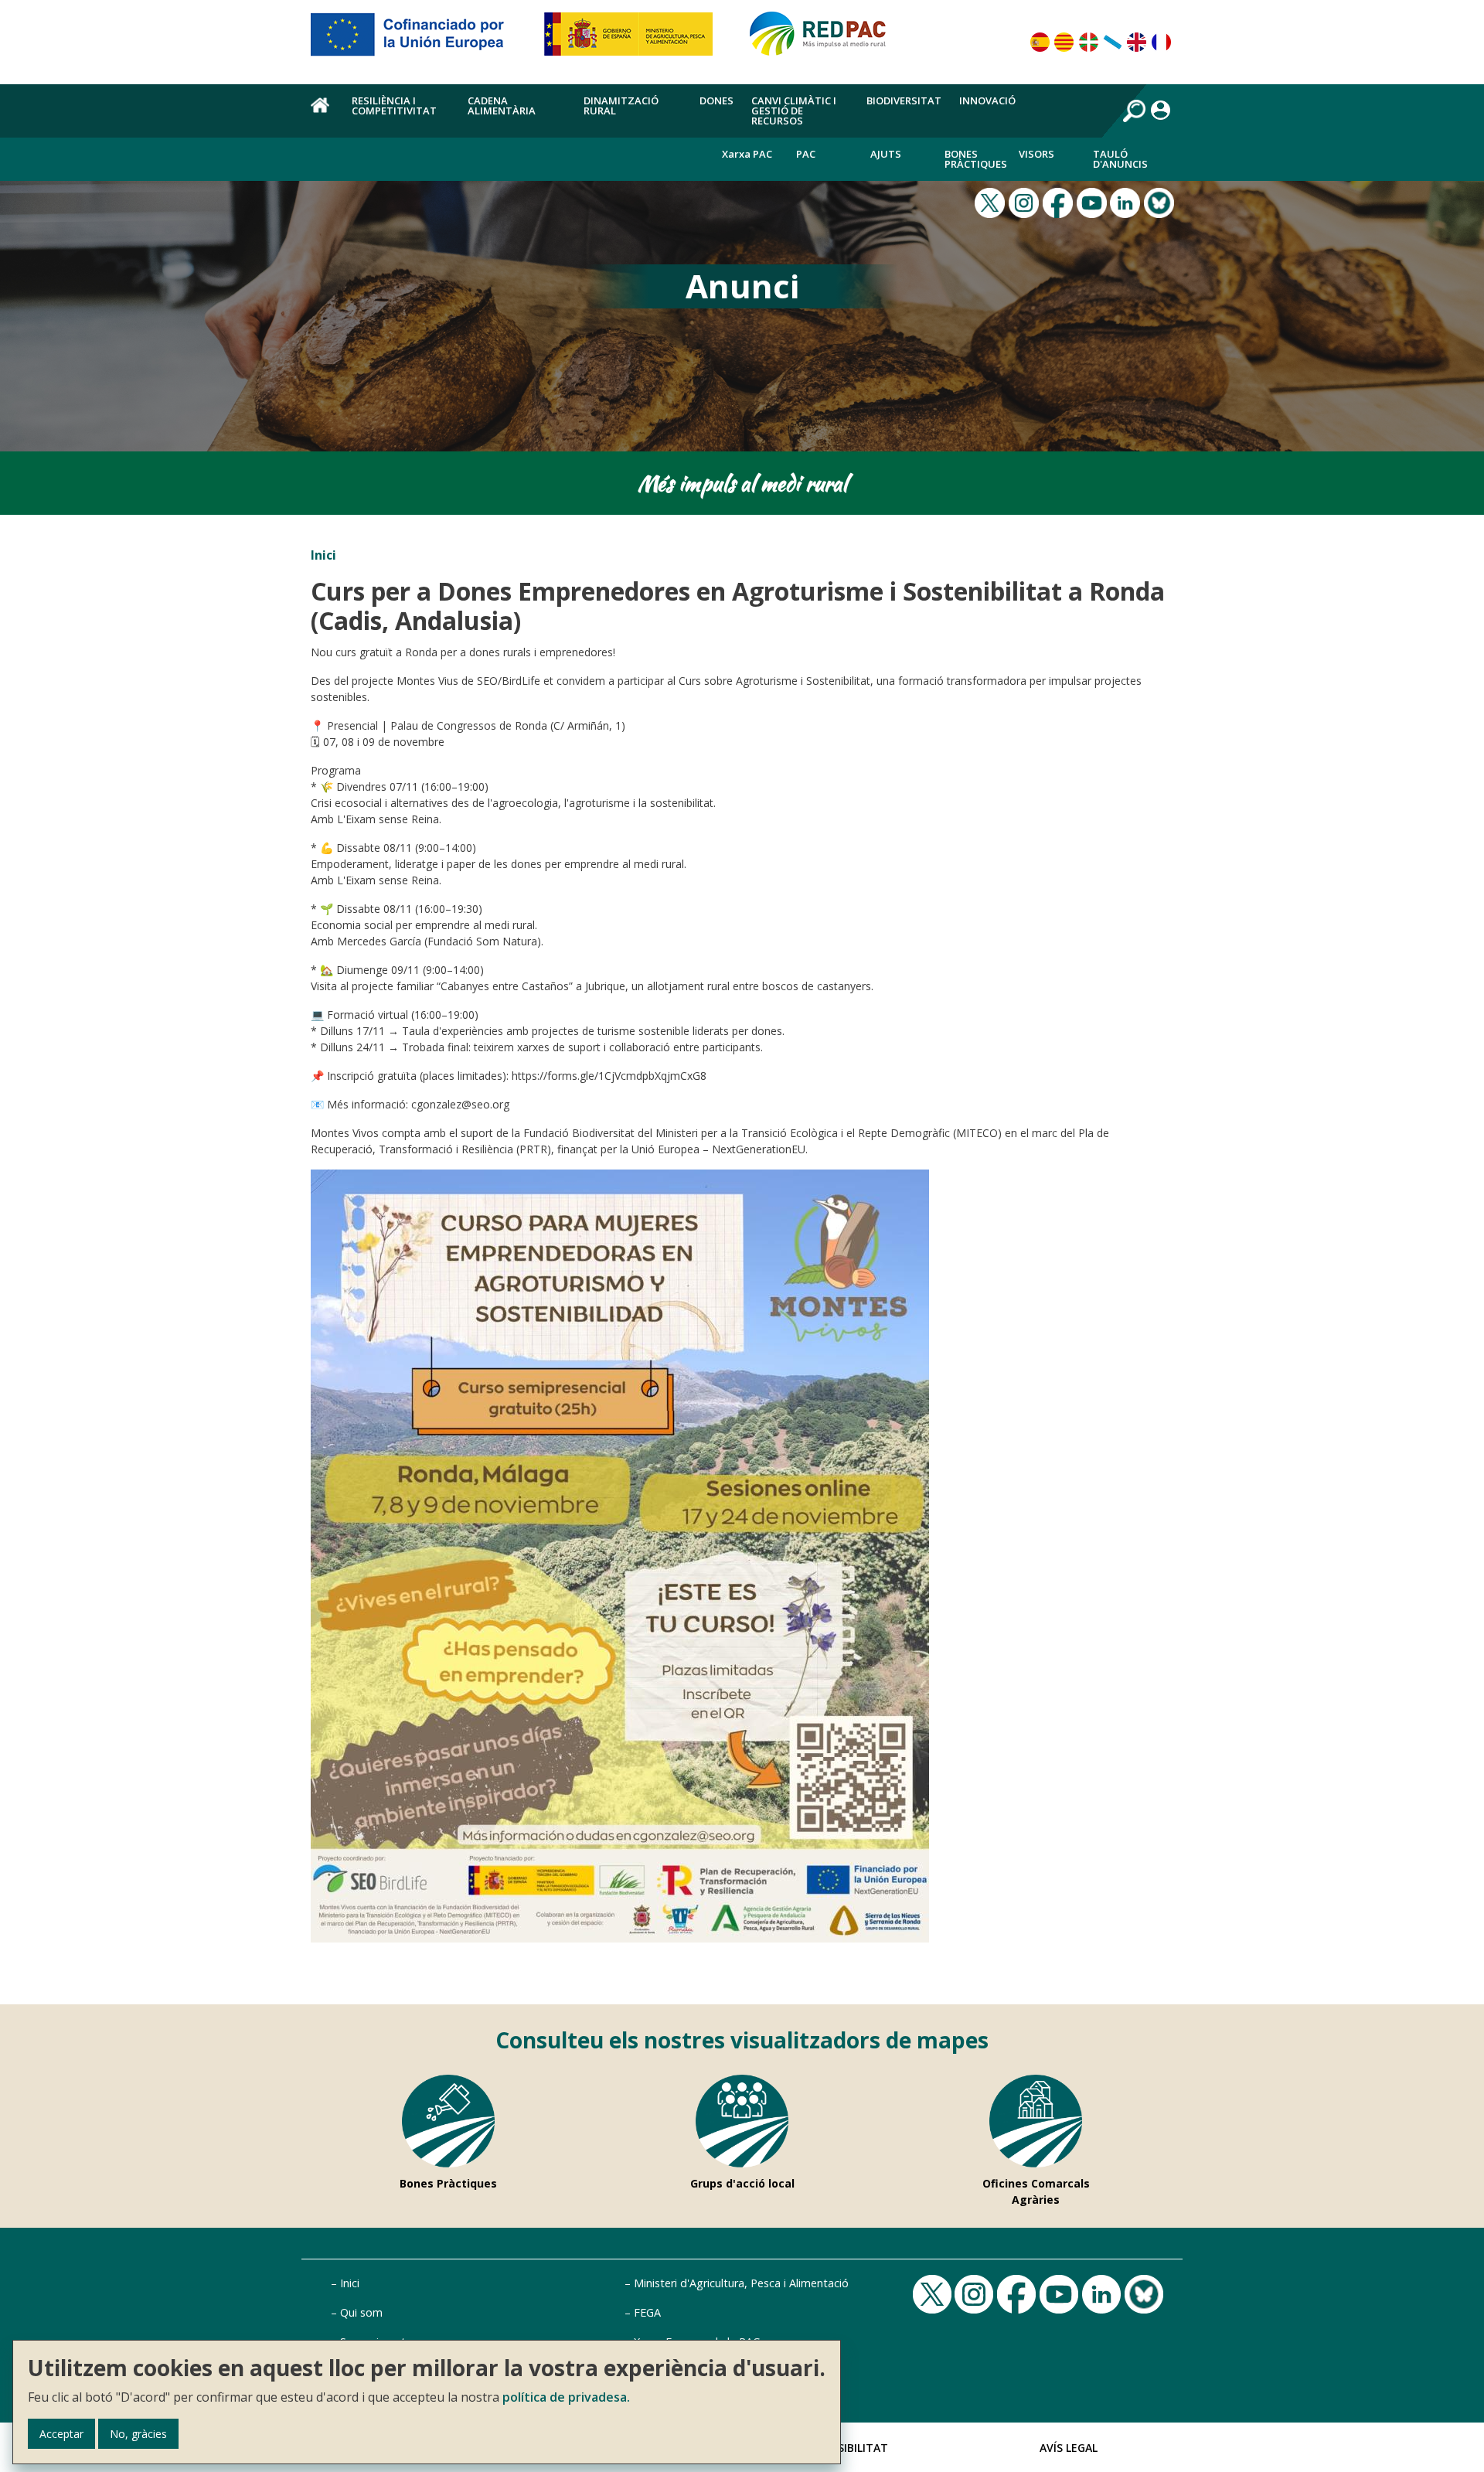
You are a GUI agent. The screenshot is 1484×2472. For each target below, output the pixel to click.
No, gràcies (138, 2434)
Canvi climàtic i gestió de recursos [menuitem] (794, 111)
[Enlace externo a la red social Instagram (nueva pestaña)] (1026, 201)
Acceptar (61, 2434)
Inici (323, 555)
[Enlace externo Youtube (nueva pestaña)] (1094, 201)
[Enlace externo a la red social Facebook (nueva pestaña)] (1060, 201)
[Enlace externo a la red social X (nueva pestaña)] (992, 201)
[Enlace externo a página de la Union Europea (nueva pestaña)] (418, 40)
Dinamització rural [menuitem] (621, 106)
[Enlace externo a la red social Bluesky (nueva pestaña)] (1161, 201)
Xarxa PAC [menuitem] (747, 154)
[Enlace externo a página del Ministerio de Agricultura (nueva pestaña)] (633, 40)
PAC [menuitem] (806, 154)
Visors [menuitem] (1036, 154)
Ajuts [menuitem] (886, 154)
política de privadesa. (566, 2397)
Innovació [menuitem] (987, 100)
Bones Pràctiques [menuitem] (976, 159)
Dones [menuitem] (716, 100)
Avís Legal (1069, 2448)
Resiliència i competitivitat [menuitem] (394, 106)
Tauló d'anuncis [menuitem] (1120, 159)
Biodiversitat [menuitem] (904, 100)
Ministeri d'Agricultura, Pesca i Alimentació (741, 2283)
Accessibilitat (846, 2448)
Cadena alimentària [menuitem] (502, 106)
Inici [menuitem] (322, 114)
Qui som (361, 2312)
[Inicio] (825, 40)
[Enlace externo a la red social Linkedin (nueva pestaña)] (1127, 201)
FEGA (647, 2312)
